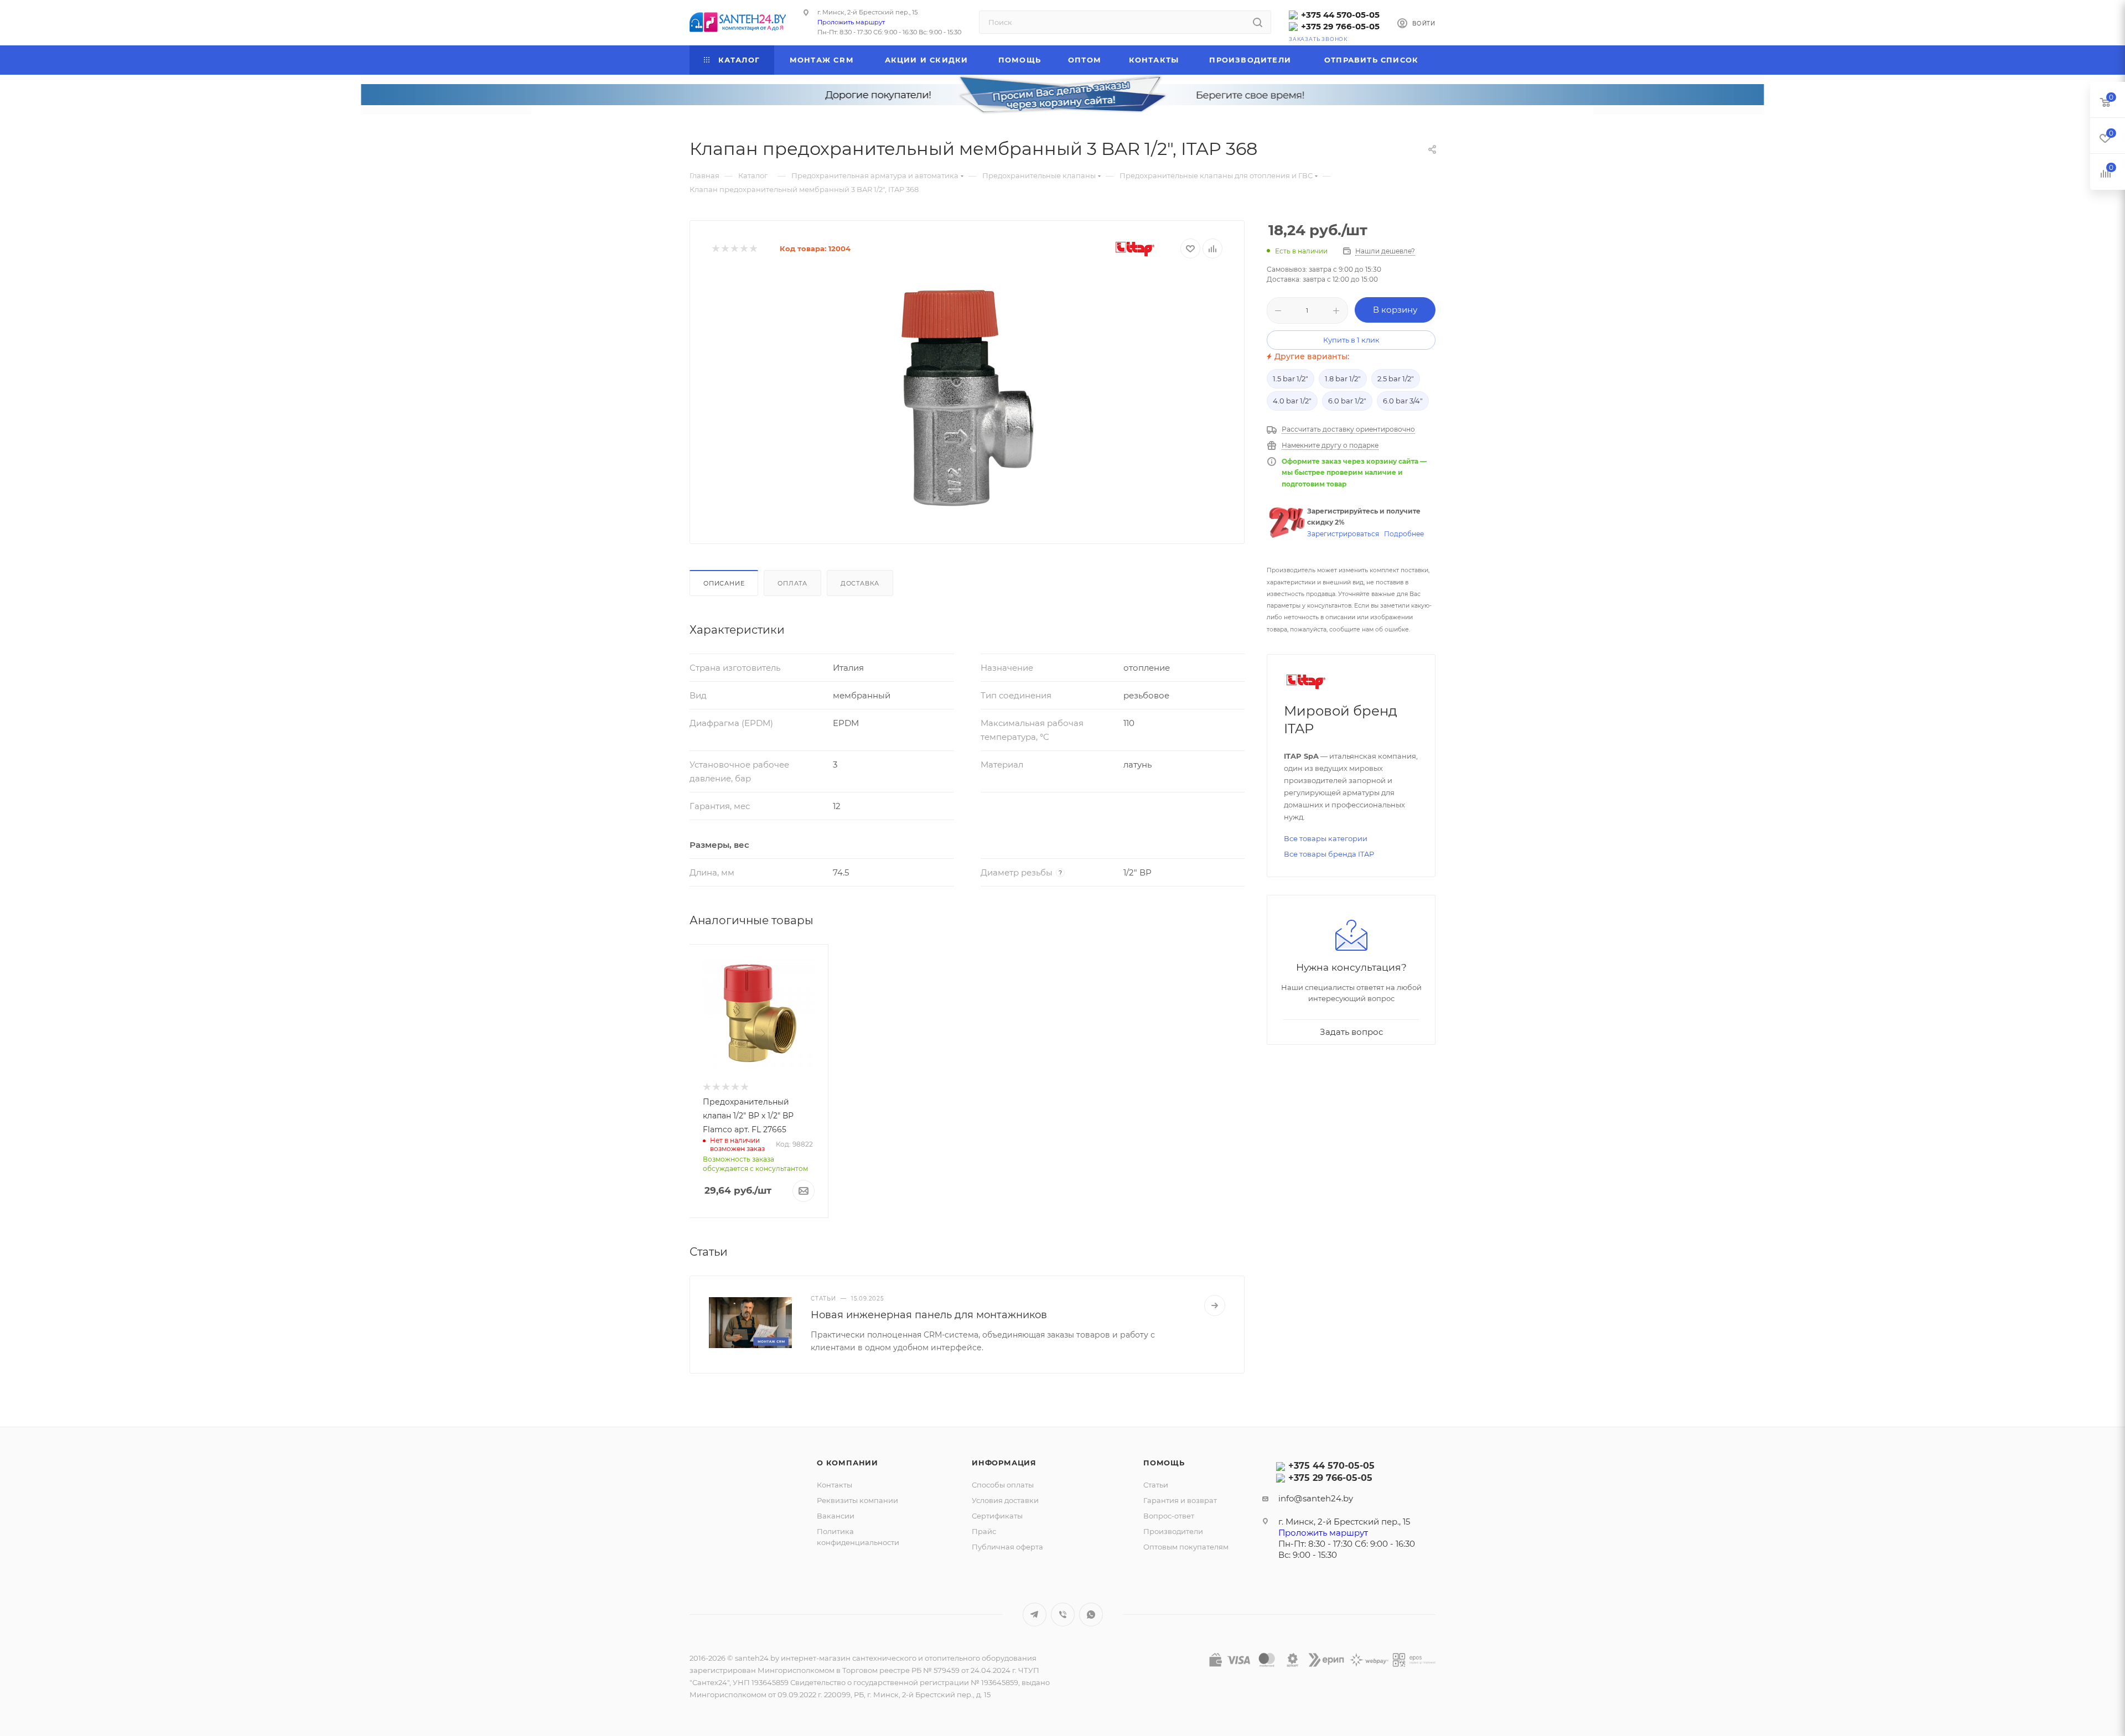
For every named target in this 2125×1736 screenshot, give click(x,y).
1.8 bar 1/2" (1343, 379)
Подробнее (1404, 534)
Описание (724, 583)
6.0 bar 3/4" (1403, 401)
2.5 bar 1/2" (1396, 379)
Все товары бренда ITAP (1329, 854)
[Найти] (1258, 22)
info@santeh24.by (1316, 1498)
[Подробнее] (1215, 1305)
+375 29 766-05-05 (1340, 26)
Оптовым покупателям (1186, 1547)
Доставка (860, 583)
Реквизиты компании (857, 1500)
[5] (753, 249)
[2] (725, 249)
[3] (734, 249)
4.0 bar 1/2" (1292, 401)
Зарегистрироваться (1343, 534)
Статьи (1156, 1485)
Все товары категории (1326, 838)
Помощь (1164, 1463)
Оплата (792, 583)
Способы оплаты (1003, 1485)
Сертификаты (997, 1516)
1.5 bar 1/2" (1290, 379)
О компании (848, 1463)
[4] (743, 249)
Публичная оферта (1007, 1547)
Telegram (1035, 1615)
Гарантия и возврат (1180, 1500)
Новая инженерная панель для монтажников (929, 1315)
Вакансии (836, 1516)
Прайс (984, 1531)
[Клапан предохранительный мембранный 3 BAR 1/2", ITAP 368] (967, 397)
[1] (715, 249)
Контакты (835, 1485)
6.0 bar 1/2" (1347, 401)
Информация (1004, 1463)
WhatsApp (1091, 1615)
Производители (1173, 1531)
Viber (1063, 1615)
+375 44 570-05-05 (1340, 15)
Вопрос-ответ (1169, 1516)
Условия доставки (1005, 1500)
